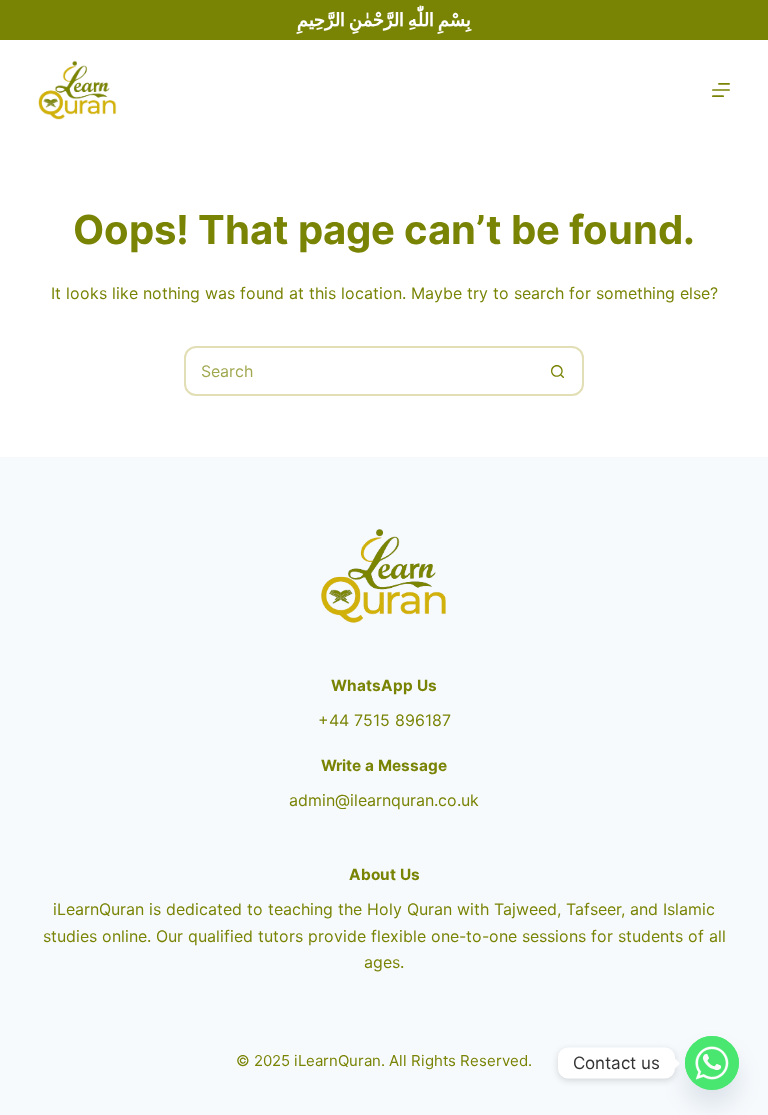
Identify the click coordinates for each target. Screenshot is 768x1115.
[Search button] (557, 371)
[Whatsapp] (712, 1063)
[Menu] (721, 90)
